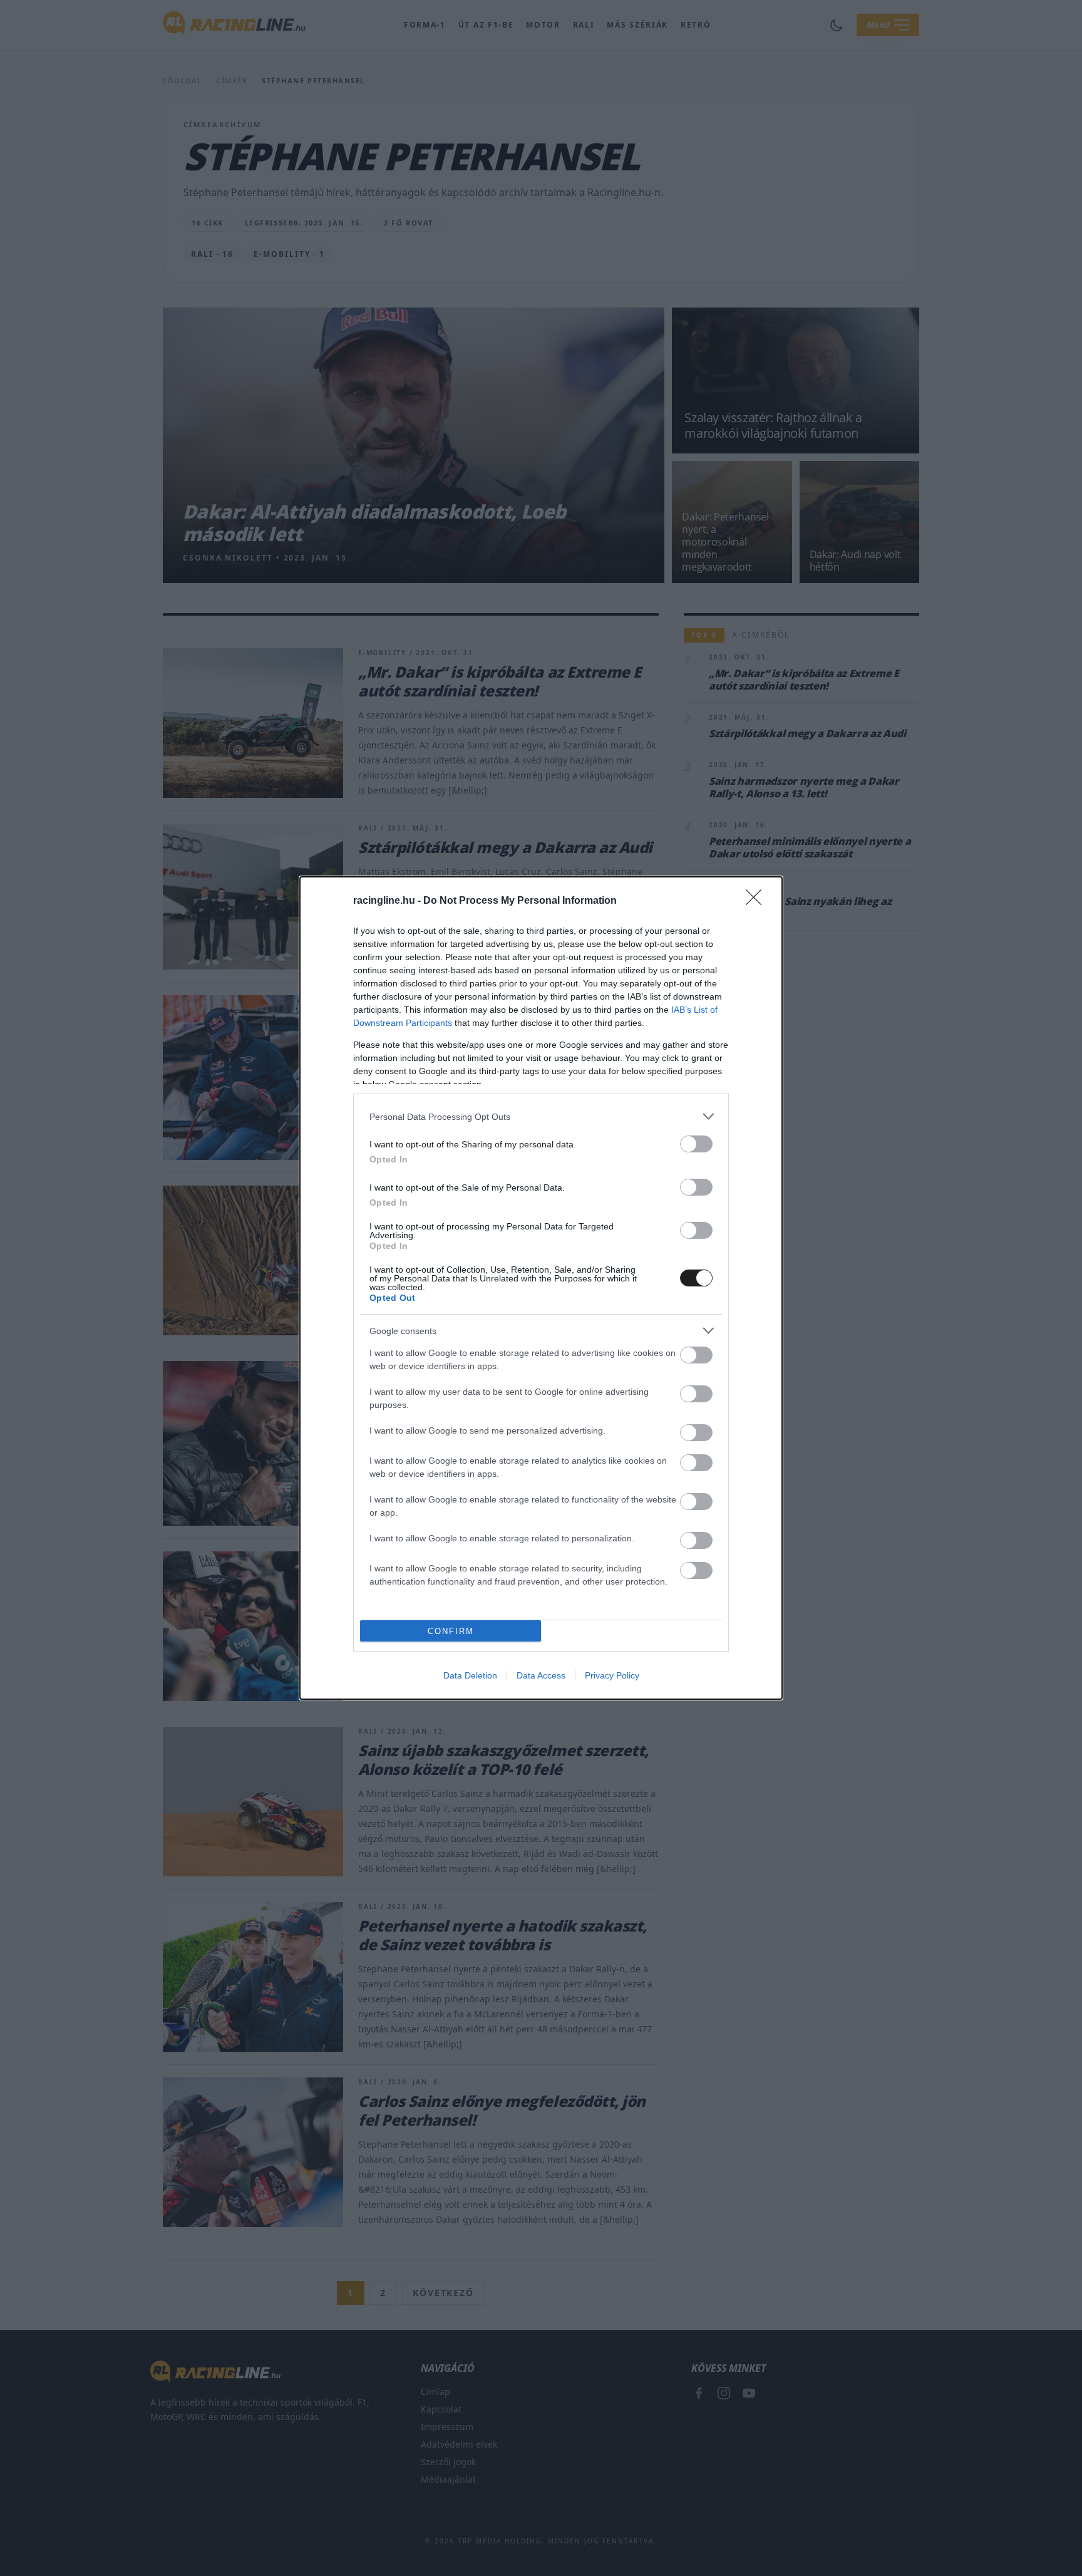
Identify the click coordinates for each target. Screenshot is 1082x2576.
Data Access (541, 1675)
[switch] (696, 1144)
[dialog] (541, 1288)
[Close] (758, 901)
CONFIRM (451, 1631)
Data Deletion (470, 1675)
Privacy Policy (612, 1675)
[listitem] (541, 1116)
